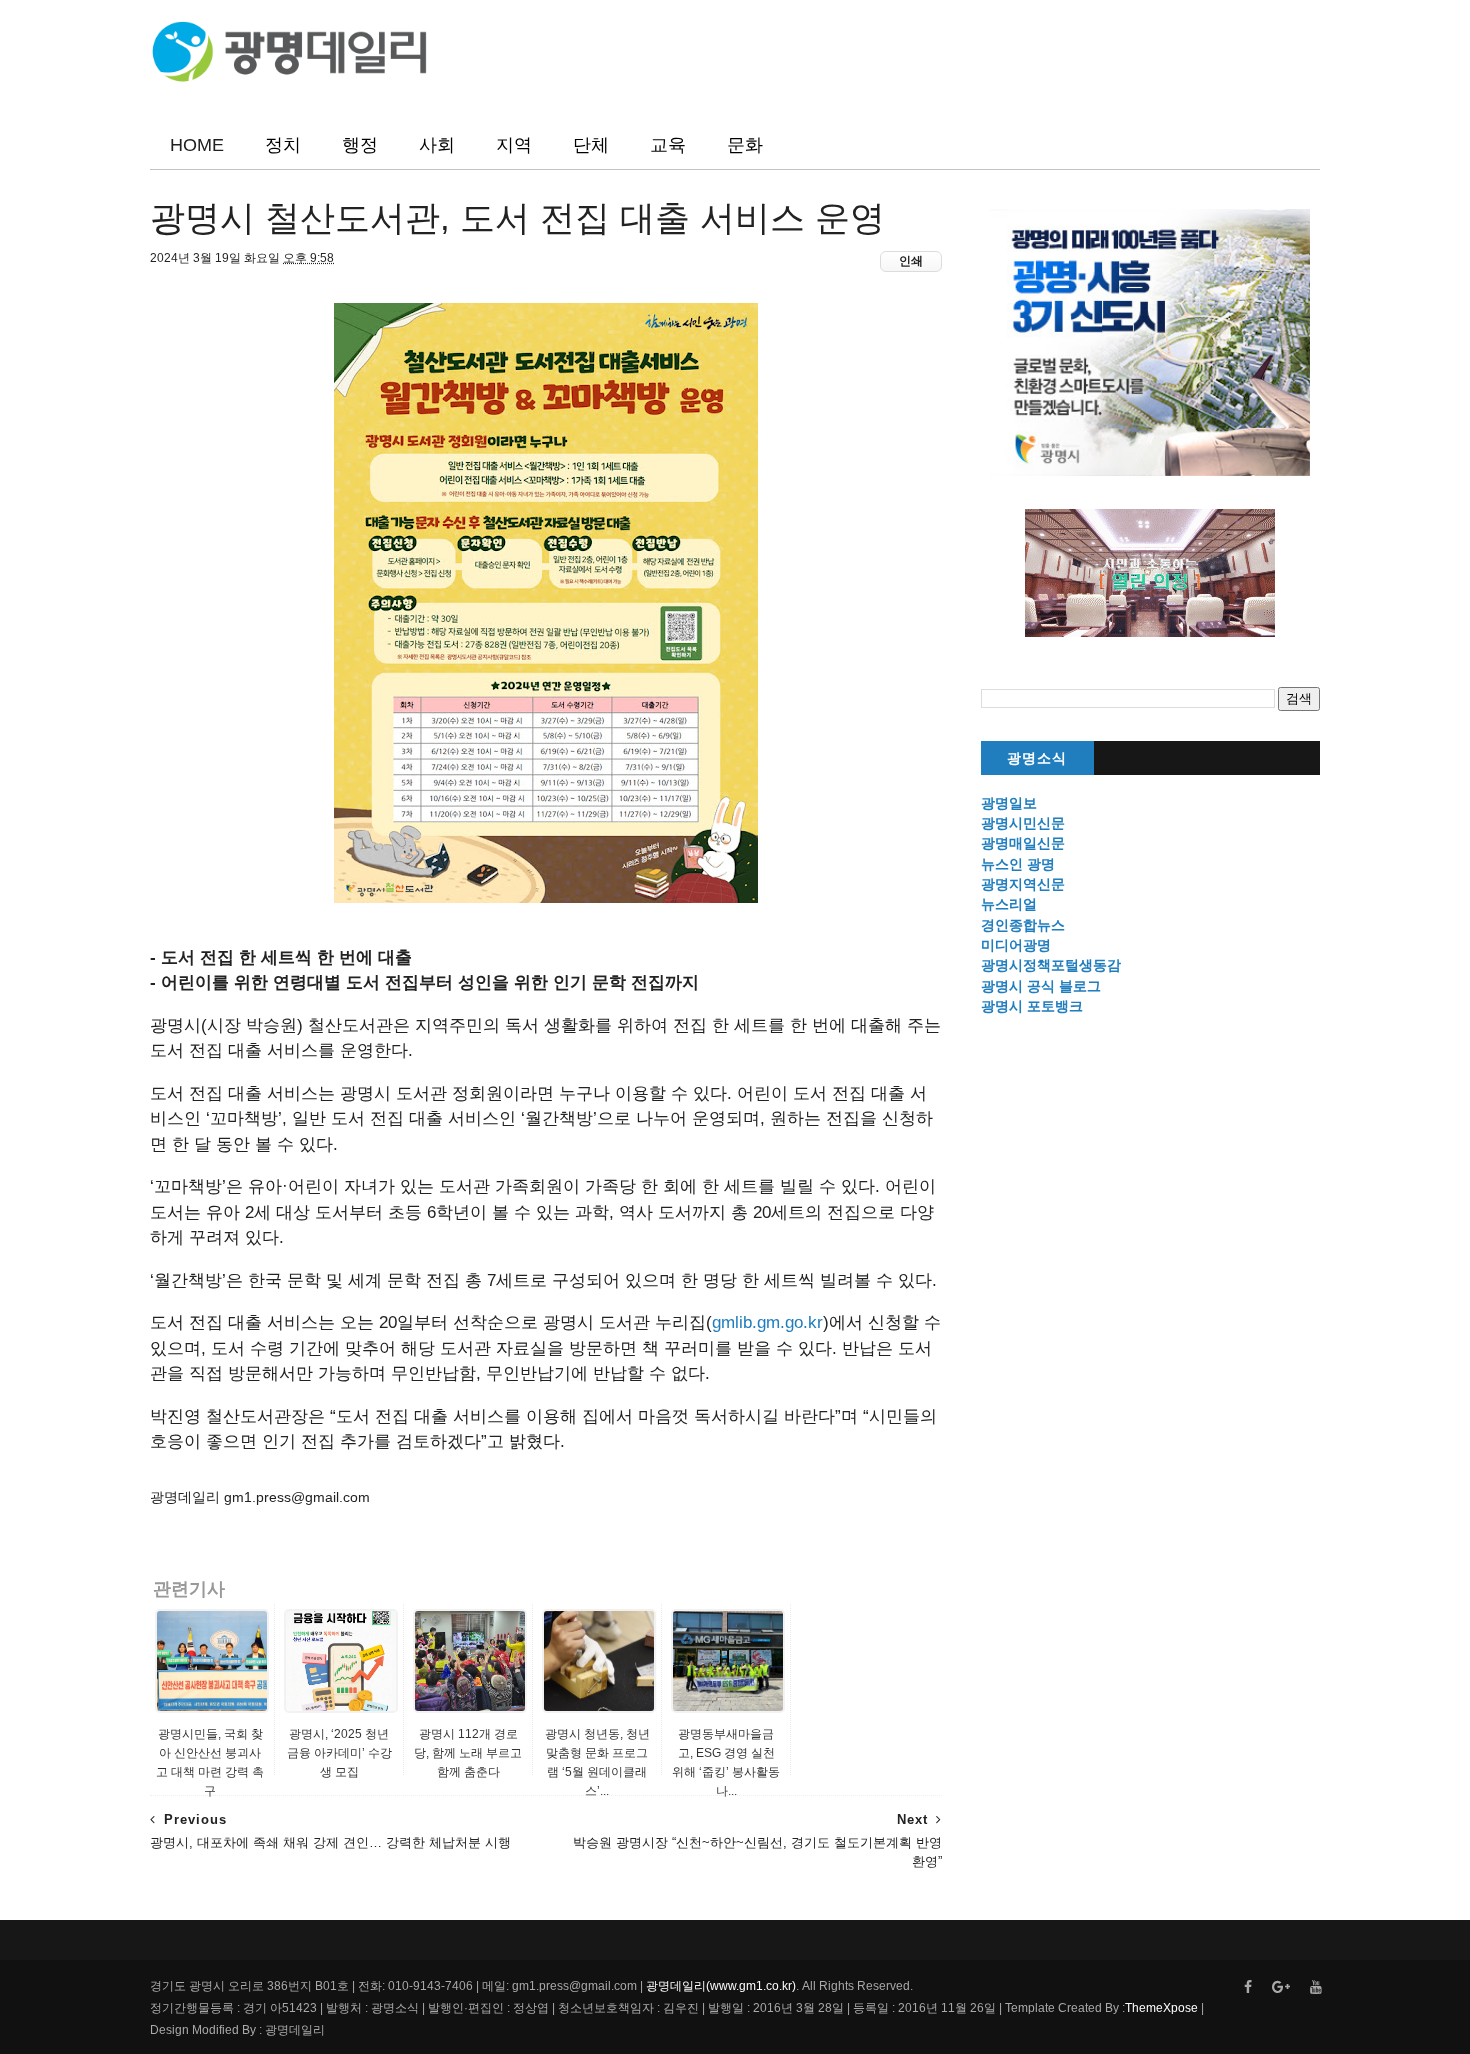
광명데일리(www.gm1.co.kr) (721, 1986)
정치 (283, 145)
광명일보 (1009, 803)
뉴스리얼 (1009, 904)
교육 (668, 145)
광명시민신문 (1023, 823)
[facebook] (1248, 1987)
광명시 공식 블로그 (1041, 986)
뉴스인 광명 (1018, 864)
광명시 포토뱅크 (1032, 1006)
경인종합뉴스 (1023, 925)
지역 (514, 145)
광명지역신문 (1023, 884)
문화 (745, 145)
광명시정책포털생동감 (1051, 965)
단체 (591, 145)
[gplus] (1281, 1987)
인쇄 (911, 261)
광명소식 (1037, 758)
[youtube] (1316, 1987)
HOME (197, 145)
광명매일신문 (1023, 843)
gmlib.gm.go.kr (767, 1322)
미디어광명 (1016, 945)
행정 (360, 145)
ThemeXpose (1161, 2008)
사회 (437, 145)
